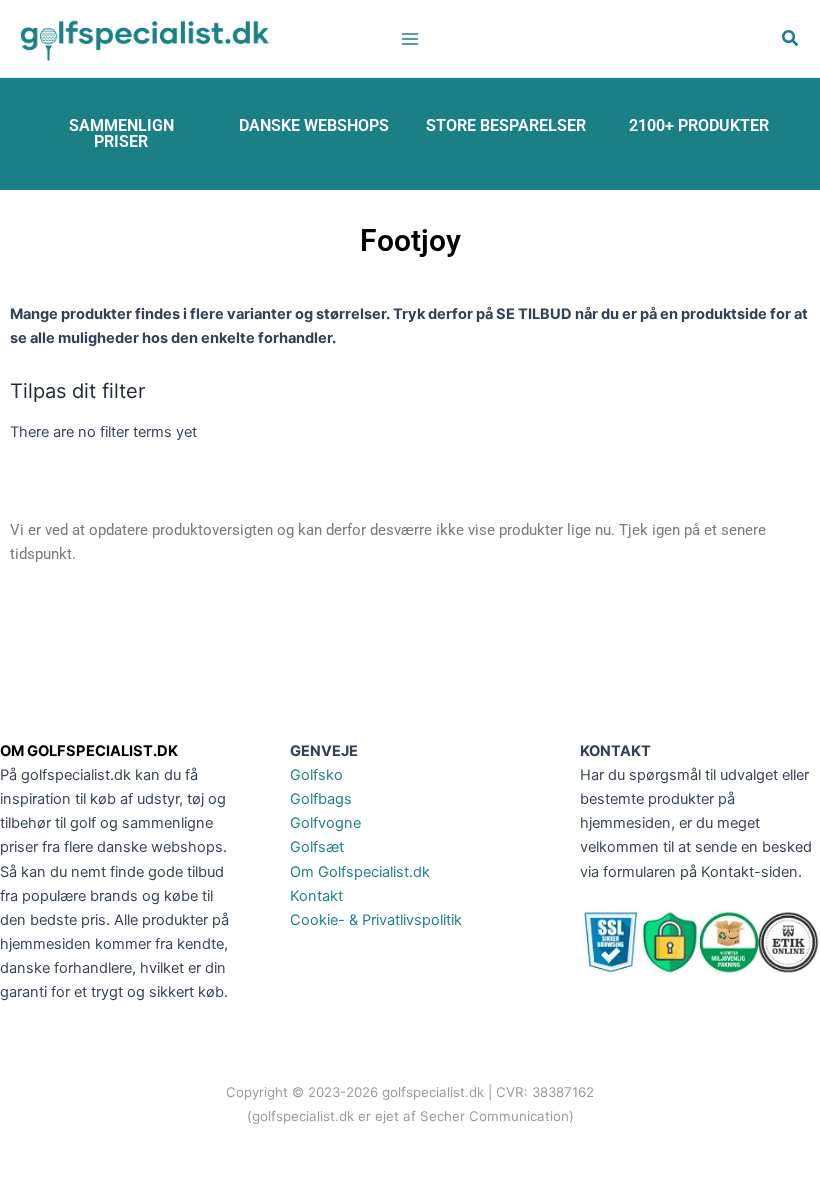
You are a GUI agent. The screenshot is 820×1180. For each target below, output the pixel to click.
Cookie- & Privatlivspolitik (376, 920)
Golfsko (316, 775)
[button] (791, 40)
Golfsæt (317, 847)
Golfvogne (325, 823)
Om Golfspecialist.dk (360, 872)
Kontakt (316, 896)
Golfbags (321, 799)
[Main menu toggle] (410, 38)
